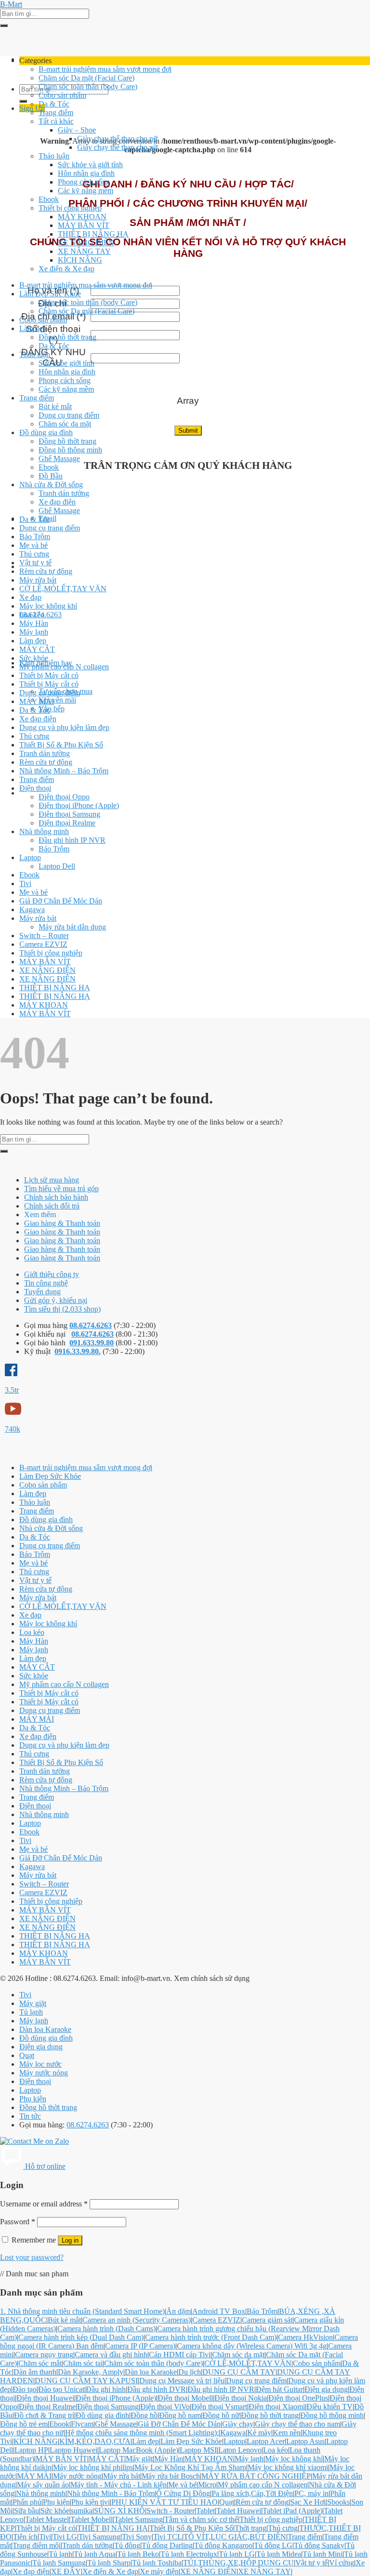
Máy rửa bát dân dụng (72, 927)
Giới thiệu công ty (52, 1274)
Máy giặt (33, 2003)
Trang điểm (56, 113)
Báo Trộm (35, 537)
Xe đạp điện (57, 502)
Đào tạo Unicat (61, 2389)
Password (18, 2222)
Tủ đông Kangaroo (223, 2545)
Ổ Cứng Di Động (183, 2493)
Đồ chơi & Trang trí (44, 2415)
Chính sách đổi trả (52, 1206)
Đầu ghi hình (106, 2389)
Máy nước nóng (44, 2073)
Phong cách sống (84, 182)
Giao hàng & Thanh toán (62, 1223)
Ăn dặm (178, 2311)
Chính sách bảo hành (56, 1197)
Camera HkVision (305, 2337)
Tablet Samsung (139, 2519)
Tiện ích (25, 2537)
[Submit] (4, 26)
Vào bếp (52, 709)
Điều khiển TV (330, 2407)
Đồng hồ (144, 2415)
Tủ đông (127, 2545)
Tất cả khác (56, 121)
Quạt (27, 2055)
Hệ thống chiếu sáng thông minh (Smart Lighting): (142, 2433)
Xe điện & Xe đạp (66, 269)
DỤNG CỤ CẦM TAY (239, 2372)
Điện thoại (35, 788)
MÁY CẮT (37, 649)
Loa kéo (32, 615)
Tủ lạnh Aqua (95, 2554)
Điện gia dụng (41, 2047)
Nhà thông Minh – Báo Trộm (64, 771)
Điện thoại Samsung (69, 814)
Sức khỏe (34, 658)
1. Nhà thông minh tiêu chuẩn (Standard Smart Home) (82, 2311)
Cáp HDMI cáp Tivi (180, 2355)
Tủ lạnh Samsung (59, 2563)
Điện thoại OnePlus (298, 2398)
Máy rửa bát (38, 580)
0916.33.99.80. (78, 1351)
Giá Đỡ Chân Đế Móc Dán (61, 901)
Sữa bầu (26, 2511)
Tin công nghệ (46, 1283)
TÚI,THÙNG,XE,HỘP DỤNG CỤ (238, 2563)
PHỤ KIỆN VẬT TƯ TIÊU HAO (165, 2502)
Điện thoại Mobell (185, 2398)
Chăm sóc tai (83, 2363)
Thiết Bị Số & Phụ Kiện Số (61, 745)
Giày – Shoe (77, 130)
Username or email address (44, 2204)
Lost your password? (32, 2257)
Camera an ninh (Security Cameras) (137, 2320)
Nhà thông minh (44, 831)
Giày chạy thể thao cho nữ (117, 139)
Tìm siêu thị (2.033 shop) (62, 1309)
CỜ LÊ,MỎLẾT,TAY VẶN (63, 589)
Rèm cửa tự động (46, 571)
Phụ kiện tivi (91, 2502)
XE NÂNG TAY (84, 251)
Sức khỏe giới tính (66, 363)
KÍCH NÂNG (80, 260)
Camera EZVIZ (43, 944)
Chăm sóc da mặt (65, 424)
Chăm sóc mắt (40, 2363)
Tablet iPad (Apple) (292, 2511)
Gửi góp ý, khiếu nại (56, 1300)
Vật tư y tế (35, 563)
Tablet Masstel (47, 2519)
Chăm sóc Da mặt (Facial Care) (86, 78)
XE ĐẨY (66, 2571)
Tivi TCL (168, 2537)
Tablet (205, 2511)
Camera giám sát (267, 2320)
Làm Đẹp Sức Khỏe (50, 294)
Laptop (30, 857)
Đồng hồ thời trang (67, 337)
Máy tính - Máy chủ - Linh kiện (119, 2485)
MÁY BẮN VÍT (84, 225)
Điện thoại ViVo (165, 2407)
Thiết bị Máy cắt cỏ (49, 675)
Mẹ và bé (33, 545)
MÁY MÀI (37, 701)
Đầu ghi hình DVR (157, 2389)
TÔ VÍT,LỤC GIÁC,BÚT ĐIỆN (235, 2537)
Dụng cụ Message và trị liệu (182, 2381)
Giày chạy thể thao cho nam (297, 2424)
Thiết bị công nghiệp (70, 208)
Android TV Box (219, 2311)
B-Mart (11, 4)
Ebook (49, 199)
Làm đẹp (33, 328)
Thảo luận (54, 156)
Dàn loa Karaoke (45, 2029)
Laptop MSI (198, 2450)
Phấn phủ (27, 2502)
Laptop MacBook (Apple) (139, 2450)
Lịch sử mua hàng (52, 1180)
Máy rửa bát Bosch (171, 2476)
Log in (70, 2240)
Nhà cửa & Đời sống (51, 485)
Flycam (82, 2424)
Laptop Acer (266, 2441)
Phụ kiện (33, 2099)
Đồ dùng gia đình (46, 432)
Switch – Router (44, 936)
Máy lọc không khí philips (93, 2467)
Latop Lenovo (240, 2450)
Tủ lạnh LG (237, 2554)
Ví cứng (342, 2563)
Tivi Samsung (99, 2537)
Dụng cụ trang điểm (69, 415)
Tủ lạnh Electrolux (189, 2554)
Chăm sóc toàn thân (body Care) (88, 86)
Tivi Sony (137, 2537)
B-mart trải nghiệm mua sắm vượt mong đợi (105, 69)
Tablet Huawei (239, 2511)
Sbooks (338, 2502)
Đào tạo (25, 2389)
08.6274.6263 (91, 1325)
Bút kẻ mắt (55, 406)
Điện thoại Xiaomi (277, 2407)
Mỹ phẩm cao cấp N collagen (64, 667)
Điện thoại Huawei (45, 2398)
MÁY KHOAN (82, 217)
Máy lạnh (34, 632)
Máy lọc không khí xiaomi (288, 2467)
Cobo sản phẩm (62, 95)
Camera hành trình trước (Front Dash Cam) (211, 2337)
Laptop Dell (57, 866)
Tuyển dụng (42, 1292)
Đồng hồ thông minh (70, 450)
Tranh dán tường (64, 493)
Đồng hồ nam (180, 2415)
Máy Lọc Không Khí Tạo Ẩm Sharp (190, 2467)
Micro (207, 2485)
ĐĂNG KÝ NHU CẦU (53, 357)
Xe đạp (30, 597)
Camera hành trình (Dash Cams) (106, 2329)
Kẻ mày (259, 2433)
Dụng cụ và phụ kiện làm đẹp (64, 727)
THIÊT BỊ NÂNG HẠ (93, 234)
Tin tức (30, 2116)
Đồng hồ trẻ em (24, 2424)
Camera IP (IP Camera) (140, 2346)
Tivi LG (65, 2537)
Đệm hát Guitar (279, 2389)
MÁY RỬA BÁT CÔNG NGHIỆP (256, 2476)
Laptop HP (31, 2450)
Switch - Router (171, 2511)
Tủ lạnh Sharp (109, 2563)
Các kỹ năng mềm (86, 191)
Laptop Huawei (73, 2450)
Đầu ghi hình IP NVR (72, 840)
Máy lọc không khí (48, 606)
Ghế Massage (59, 458)
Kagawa (32, 910)
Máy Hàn (34, 623)
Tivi (25, 883)
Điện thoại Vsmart (219, 2407)
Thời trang (251, 2528)
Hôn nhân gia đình (86, 173)
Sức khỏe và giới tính (90, 165)
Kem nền (287, 2433)
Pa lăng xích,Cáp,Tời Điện (252, 2493)
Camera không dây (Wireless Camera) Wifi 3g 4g (252, 2346)
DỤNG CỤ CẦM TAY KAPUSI (86, 2381)
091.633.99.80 (92, 1343)
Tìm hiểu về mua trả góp (61, 1188)
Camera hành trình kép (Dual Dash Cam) (81, 2337)
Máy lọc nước (40, 2064)
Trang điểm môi (37, 2545)
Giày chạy (238, 2424)
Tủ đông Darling (167, 2545)
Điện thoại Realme (67, 823)
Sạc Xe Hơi (308, 2502)
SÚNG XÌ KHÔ (119, 2511)
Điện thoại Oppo (64, 797)
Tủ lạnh (31, 2012)
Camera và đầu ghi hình (111, 2355)
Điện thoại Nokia (241, 2398)
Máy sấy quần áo (43, 2485)
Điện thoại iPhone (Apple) (79, 805)
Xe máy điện (159, 2571)
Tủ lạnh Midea (279, 2554)
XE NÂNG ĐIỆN (86, 243)
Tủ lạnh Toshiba (157, 2563)
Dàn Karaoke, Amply (91, 2372)
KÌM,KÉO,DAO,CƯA (95, 2441)
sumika (82, 2511)
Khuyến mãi (57, 700)
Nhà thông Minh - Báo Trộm (111, 2493)
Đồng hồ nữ (221, 2415)
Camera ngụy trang (44, 2355)
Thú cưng (34, 554)
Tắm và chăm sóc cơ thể (201, 2519)
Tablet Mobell (92, 2519)
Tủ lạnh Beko (138, 2554)
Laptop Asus (305, 2441)
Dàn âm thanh (35, 2372)
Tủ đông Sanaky (319, 2545)
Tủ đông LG (273, 2545)
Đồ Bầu (51, 476)
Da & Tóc (54, 104)
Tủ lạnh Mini (323, 2554)
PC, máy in (311, 2493)
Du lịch (190, 2372)
